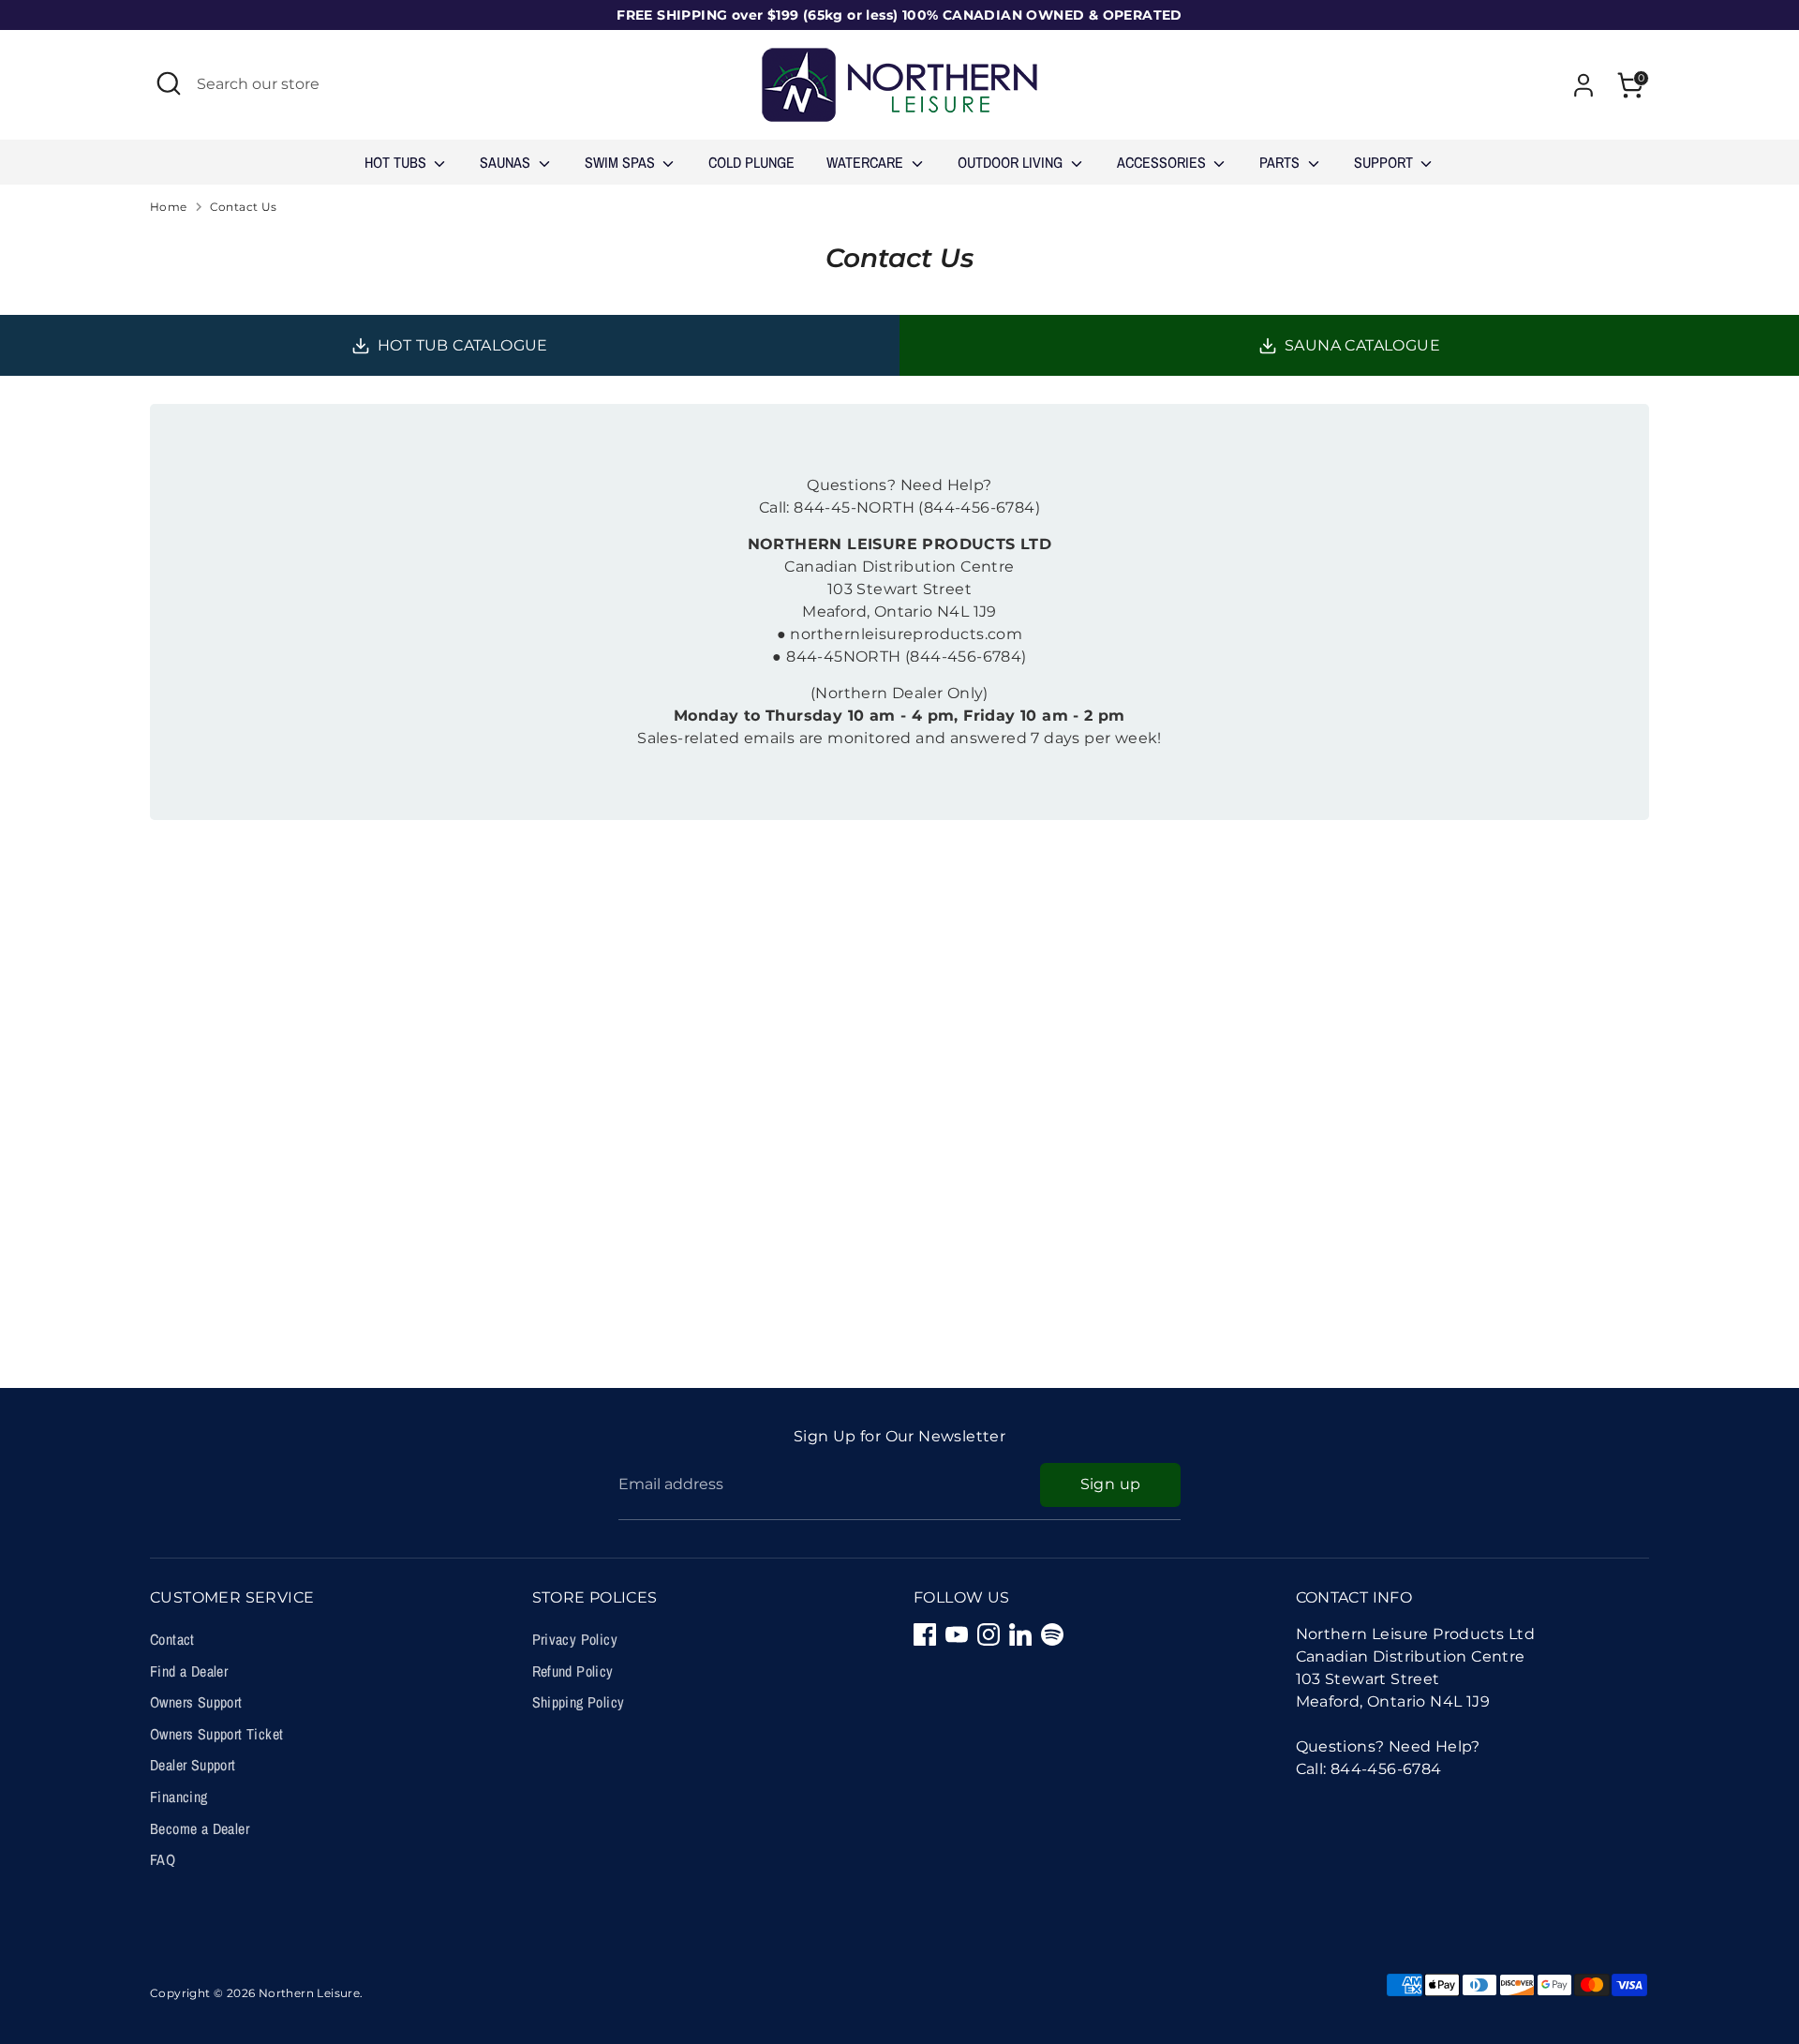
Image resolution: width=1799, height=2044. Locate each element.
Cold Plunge (751, 162)
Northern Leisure (309, 1993)
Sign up (1111, 1484)
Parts (1281, 162)
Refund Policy (573, 1671)
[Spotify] (1052, 1634)
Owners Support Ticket (216, 1734)
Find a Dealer (189, 1671)
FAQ (163, 1859)
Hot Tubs (397, 162)
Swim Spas (622, 162)
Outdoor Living (1012, 162)
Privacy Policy (575, 1639)
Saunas (507, 162)
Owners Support (196, 1702)
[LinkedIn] (1020, 1634)
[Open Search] (169, 83)
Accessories (1163, 162)
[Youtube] (957, 1634)
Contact (172, 1639)
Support (1385, 162)
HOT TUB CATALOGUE (463, 345)
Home (169, 207)
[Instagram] (989, 1634)
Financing (179, 1797)
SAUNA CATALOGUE (1362, 345)
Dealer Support (193, 1765)
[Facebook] (925, 1634)
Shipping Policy (579, 1702)
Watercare (867, 162)
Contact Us (244, 207)
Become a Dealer (200, 1828)
